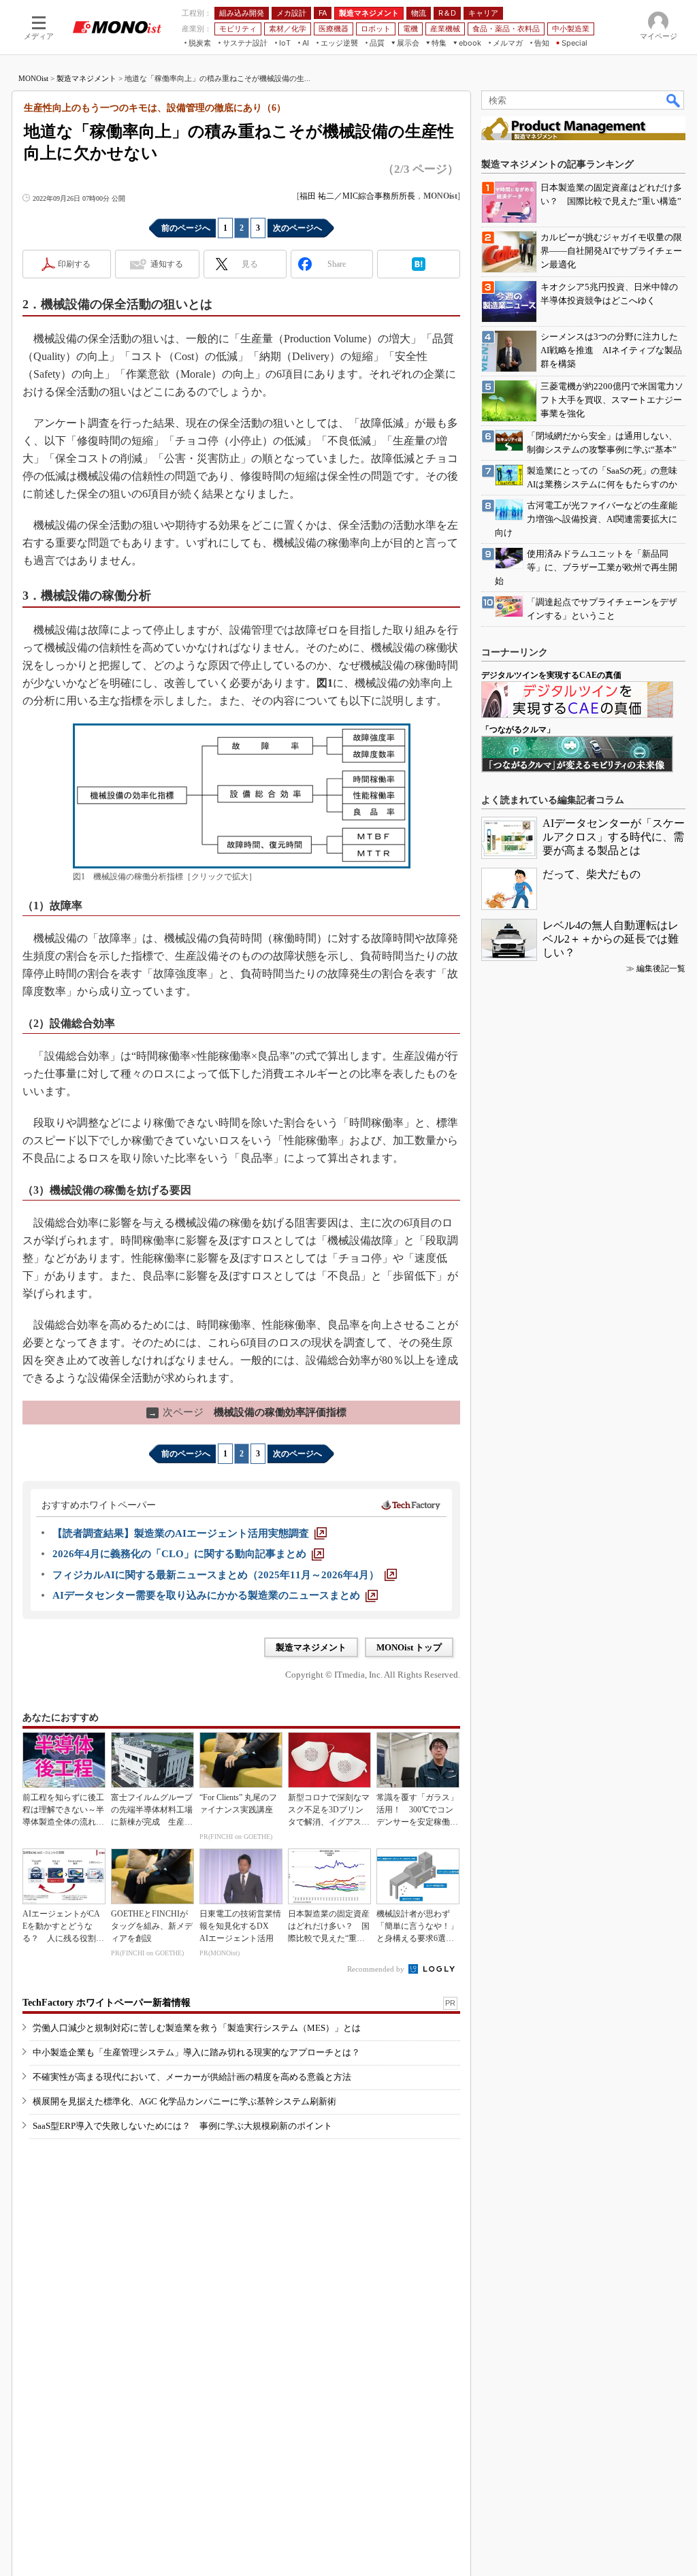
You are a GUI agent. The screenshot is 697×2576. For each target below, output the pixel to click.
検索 (674, 100)
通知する (167, 264)
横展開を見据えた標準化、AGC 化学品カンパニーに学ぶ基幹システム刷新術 (184, 2101)
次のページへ (297, 228)
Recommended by (377, 1969)
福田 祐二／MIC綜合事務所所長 (357, 196)
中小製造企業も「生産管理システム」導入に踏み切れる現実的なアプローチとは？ (196, 2052)
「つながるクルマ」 (518, 730)
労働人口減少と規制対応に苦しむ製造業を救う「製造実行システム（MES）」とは (197, 2028)
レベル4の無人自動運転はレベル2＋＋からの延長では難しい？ (611, 939)
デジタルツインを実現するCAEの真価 (551, 675)
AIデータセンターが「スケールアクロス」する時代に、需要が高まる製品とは (614, 837)
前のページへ (186, 228)
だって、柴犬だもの (591, 874)
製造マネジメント (86, 78)
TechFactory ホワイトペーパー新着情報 (107, 2003)
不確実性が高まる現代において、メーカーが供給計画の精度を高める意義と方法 (192, 2077)
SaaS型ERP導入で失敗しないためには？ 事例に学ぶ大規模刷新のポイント (182, 2126)
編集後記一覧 (661, 968)
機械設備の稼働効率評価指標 (247, 1412)
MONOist (33, 78)
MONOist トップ (409, 1647)
